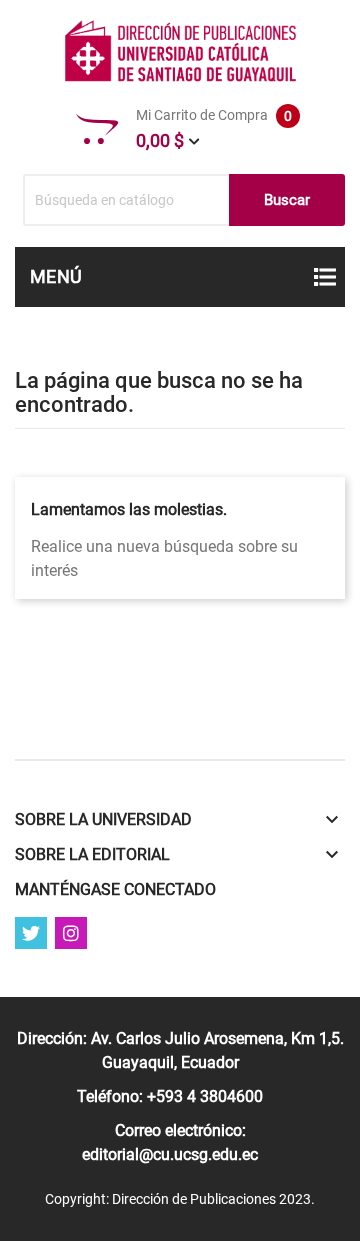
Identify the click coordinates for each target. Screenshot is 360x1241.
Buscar (287, 200)
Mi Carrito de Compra (214, 129)
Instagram (71, 933)
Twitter (31, 933)
